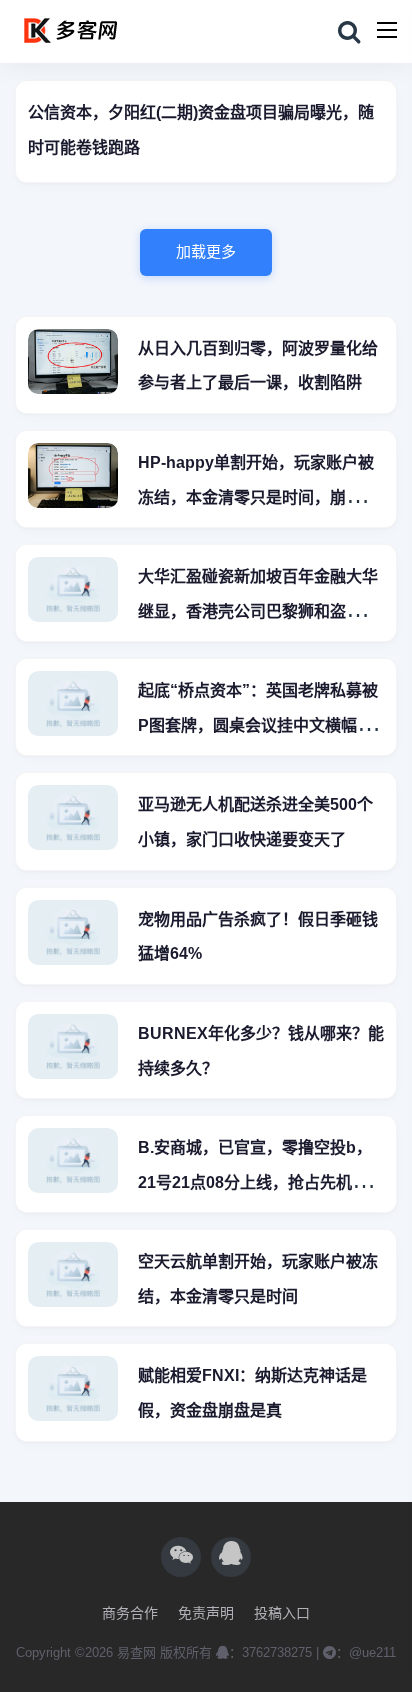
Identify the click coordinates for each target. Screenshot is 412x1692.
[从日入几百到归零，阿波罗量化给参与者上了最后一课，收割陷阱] (73, 364)
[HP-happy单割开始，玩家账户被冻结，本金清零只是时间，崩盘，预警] (73, 478)
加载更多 (206, 251)
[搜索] (349, 33)
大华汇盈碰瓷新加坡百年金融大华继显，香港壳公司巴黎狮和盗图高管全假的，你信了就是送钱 (258, 611)
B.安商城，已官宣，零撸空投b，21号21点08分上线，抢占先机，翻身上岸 (261, 1182)
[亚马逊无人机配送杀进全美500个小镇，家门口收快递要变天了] (73, 820)
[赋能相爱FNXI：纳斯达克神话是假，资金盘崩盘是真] (73, 1391)
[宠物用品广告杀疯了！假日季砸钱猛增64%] (73, 935)
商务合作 (130, 1613)
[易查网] (118, 32)
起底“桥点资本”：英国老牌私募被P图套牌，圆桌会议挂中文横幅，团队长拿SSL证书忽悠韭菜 (258, 725)
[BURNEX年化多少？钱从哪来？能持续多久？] (73, 1049)
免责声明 (206, 1613)
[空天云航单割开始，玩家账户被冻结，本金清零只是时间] (73, 1277)
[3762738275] (231, 1557)
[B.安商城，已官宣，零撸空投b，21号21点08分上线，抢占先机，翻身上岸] (73, 1163)
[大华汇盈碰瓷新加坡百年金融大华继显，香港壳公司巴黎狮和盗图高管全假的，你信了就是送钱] (73, 592)
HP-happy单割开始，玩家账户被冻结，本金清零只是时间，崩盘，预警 (258, 497)
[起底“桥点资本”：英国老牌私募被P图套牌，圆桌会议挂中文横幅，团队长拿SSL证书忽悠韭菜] (73, 706)
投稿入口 (282, 1613)
